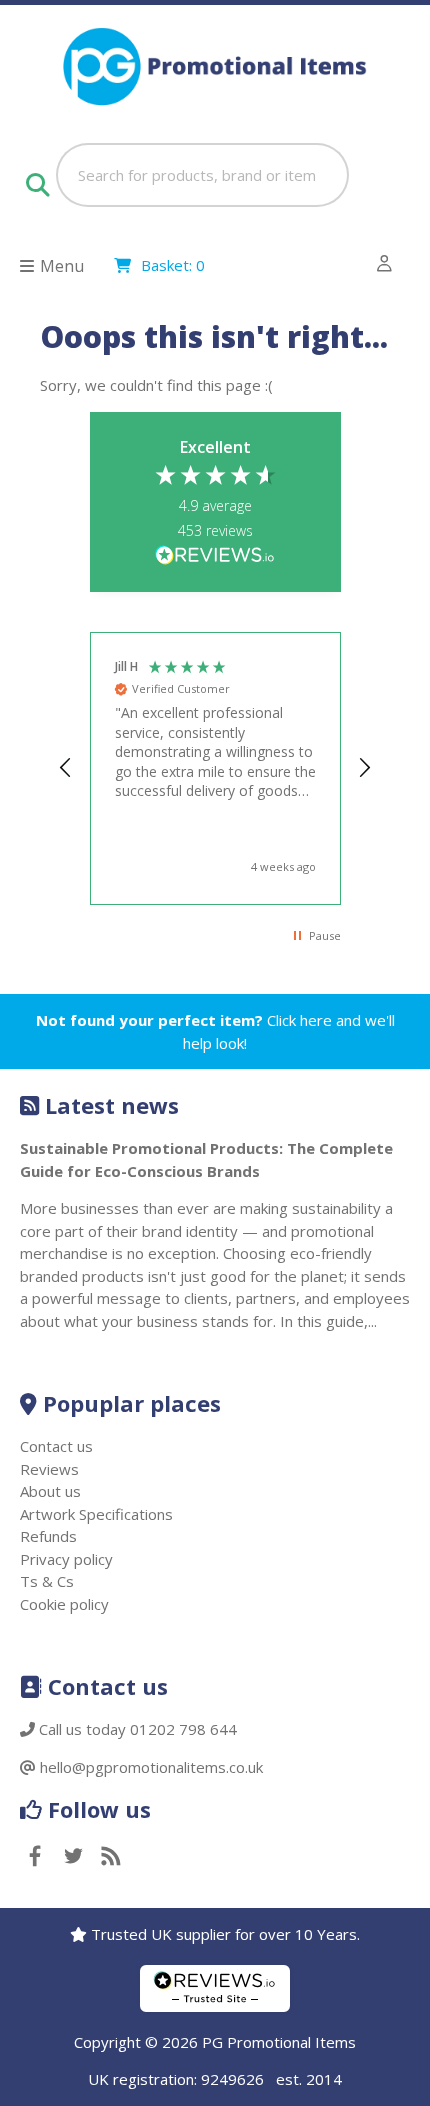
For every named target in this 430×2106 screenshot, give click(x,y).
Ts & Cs (47, 1581)
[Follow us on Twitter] (73, 1857)
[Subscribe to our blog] (111, 1857)
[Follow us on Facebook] (35, 1857)
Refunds (48, 1536)
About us (50, 1491)
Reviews (49, 1469)
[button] (67, 768)
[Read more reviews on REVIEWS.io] (215, 556)
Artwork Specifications (96, 1514)
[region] (215, 768)
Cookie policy (64, 1604)
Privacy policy (66, 1559)
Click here (299, 1020)
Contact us (56, 1446)
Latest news (112, 1105)
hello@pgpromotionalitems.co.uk (151, 1767)
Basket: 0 (173, 265)
